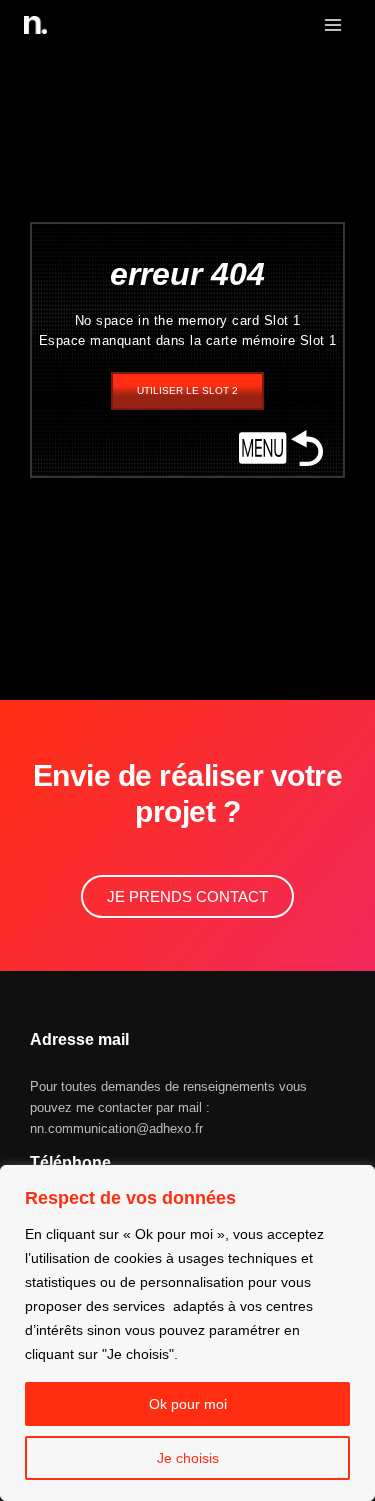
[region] (187, 1333)
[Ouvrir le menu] (332, 24)
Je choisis (188, 1458)
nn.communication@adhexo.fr (116, 1128)
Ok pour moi (188, 1404)
